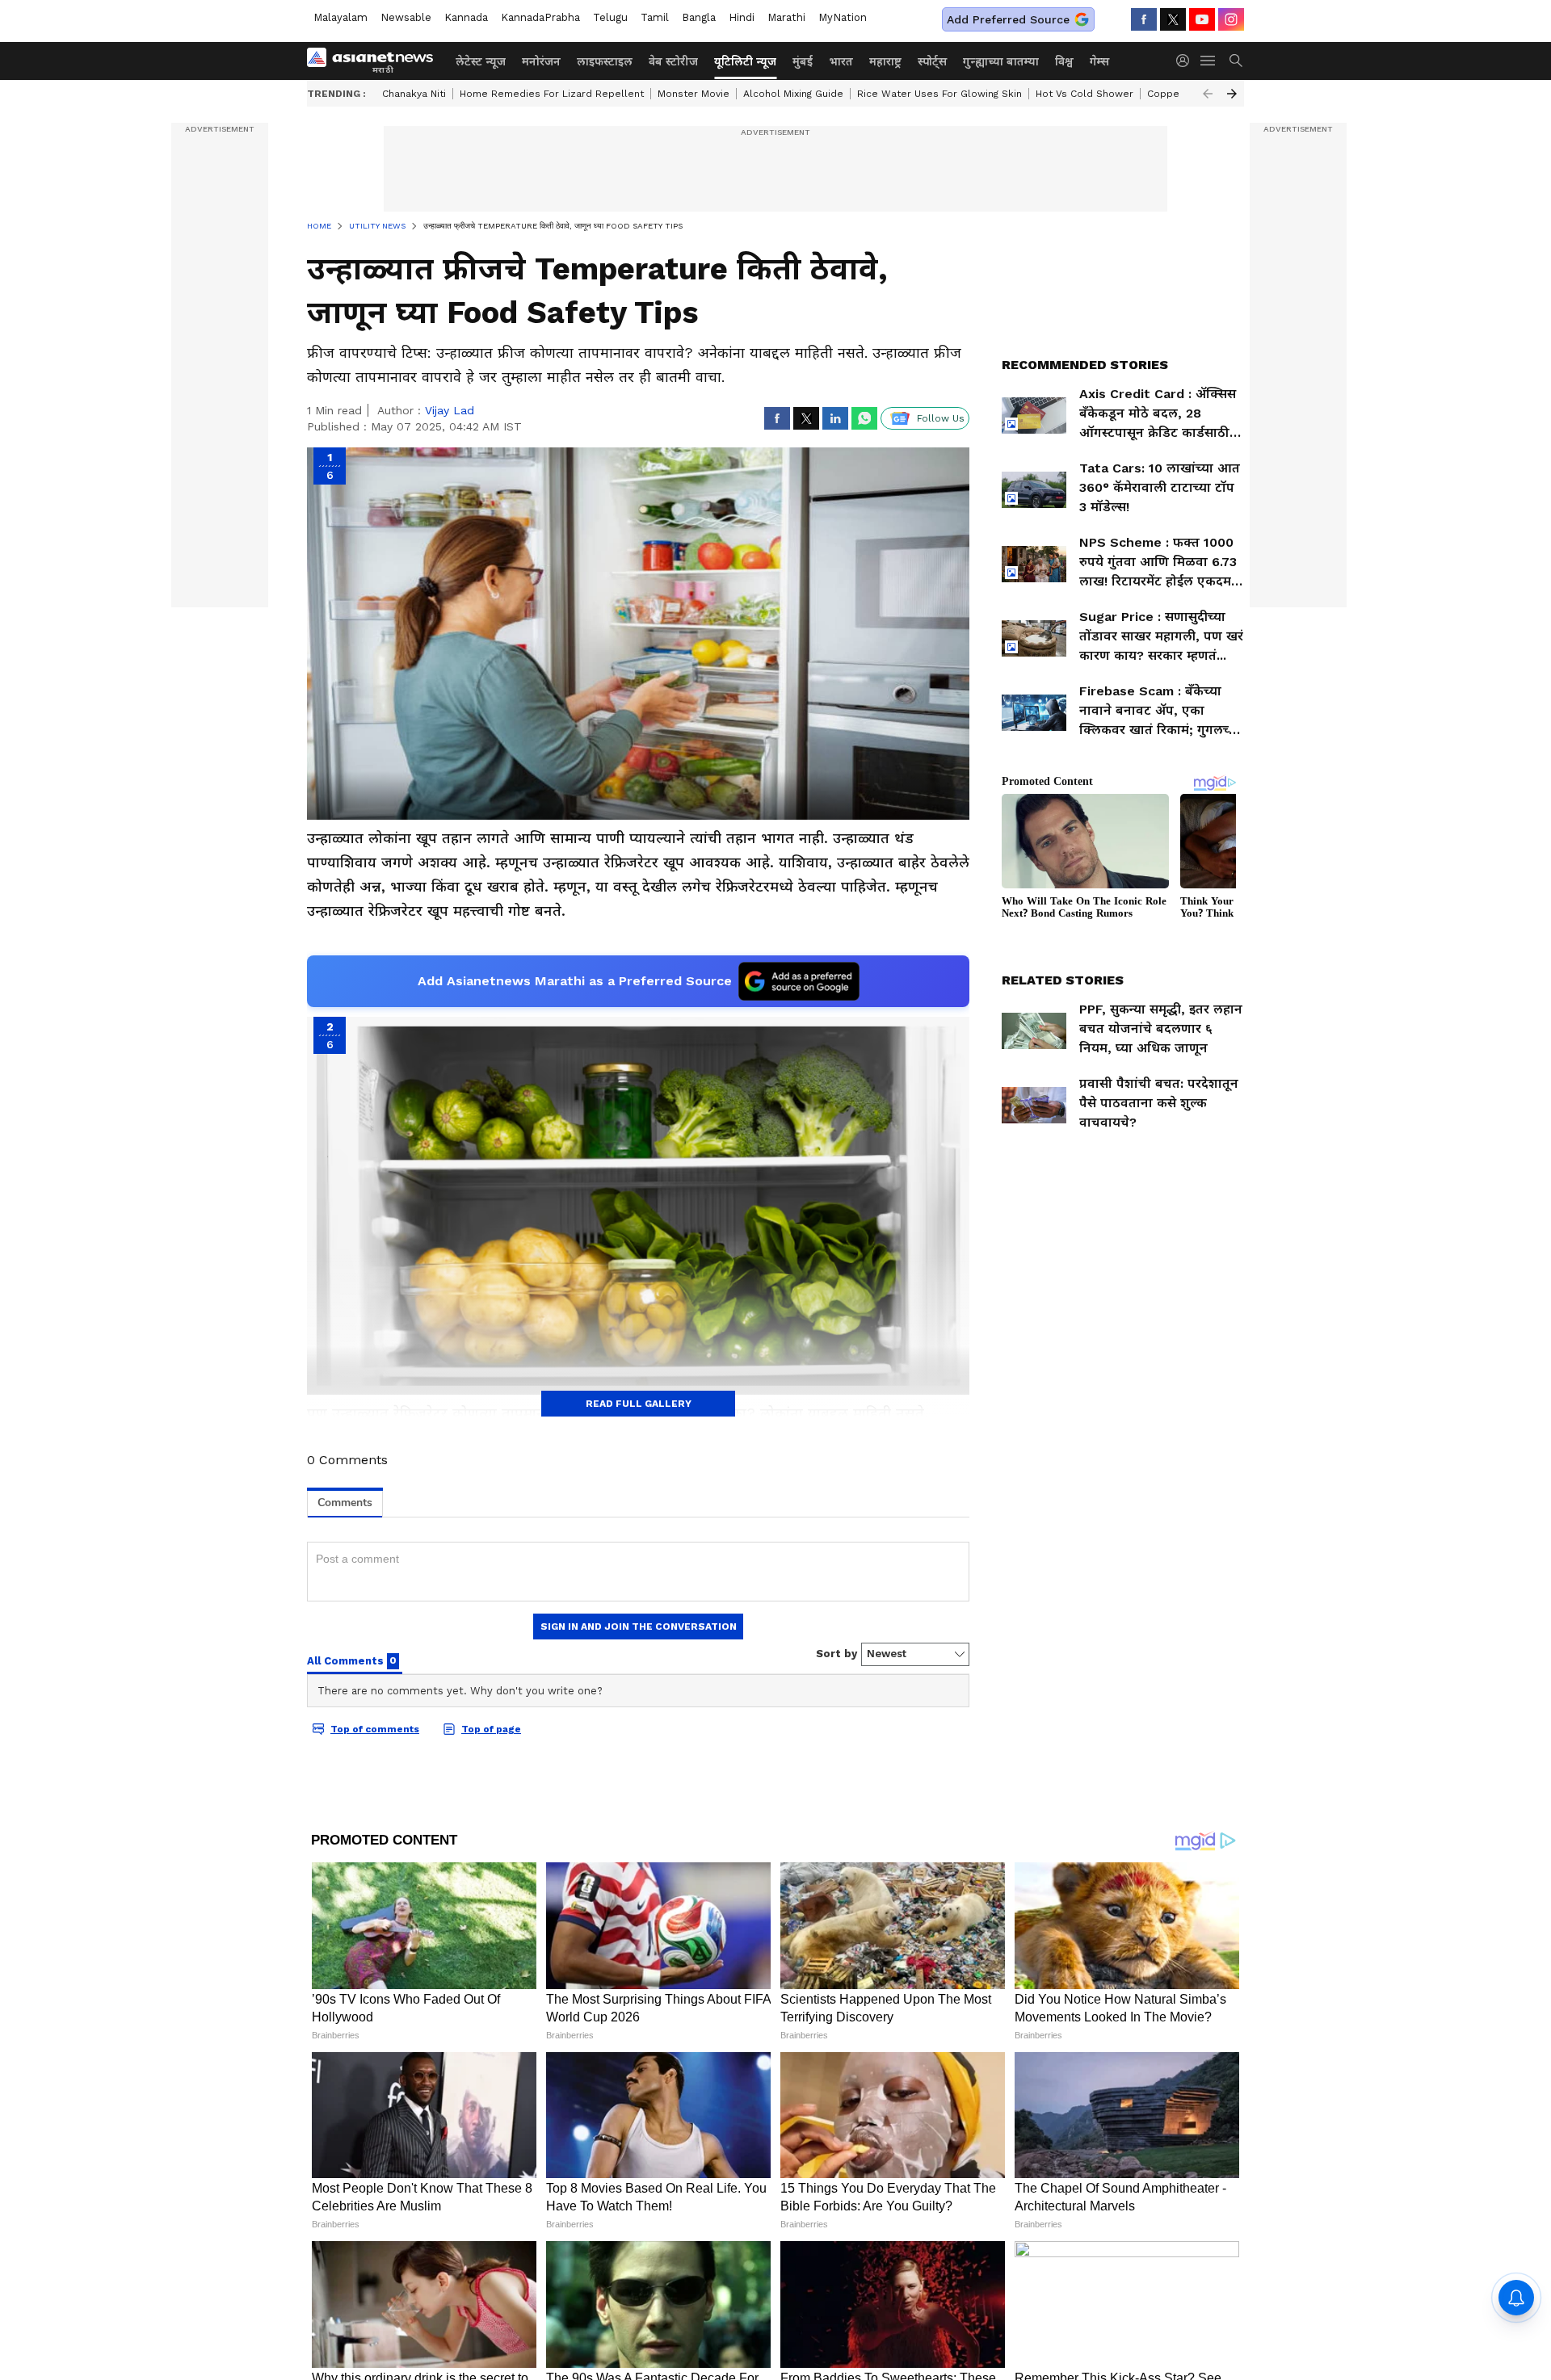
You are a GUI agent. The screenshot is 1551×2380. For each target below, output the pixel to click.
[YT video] (1202, 19)
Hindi (742, 17)
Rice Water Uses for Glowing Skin (939, 94)
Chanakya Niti (414, 94)
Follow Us (941, 418)
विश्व (1064, 61)
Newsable (406, 17)
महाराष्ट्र (885, 61)
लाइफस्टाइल (605, 61)
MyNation (843, 17)
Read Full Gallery (639, 1404)
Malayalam (340, 17)
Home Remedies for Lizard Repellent (552, 94)
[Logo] (376, 61)
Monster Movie (694, 94)
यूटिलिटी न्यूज (745, 61)
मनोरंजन (541, 61)
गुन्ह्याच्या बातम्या (1001, 61)
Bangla (699, 17)
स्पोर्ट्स (932, 61)
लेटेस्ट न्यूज (481, 61)
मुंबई (803, 61)
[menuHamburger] (1208, 61)
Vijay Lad (450, 410)
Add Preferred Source (1008, 19)
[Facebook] (1144, 19)
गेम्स (1099, 61)
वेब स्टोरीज (673, 61)
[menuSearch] (1236, 61)
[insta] (1231, 19)
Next (1232, 94)
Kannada (466, 17)
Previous (1208, 94)
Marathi (786, 17)
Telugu (610, 17)
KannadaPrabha (540, 17)
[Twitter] (1173, 19)
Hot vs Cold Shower (1084, 94)
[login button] (1187, 61)
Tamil (655, 17)
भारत (841, 61)
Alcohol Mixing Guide (793, 94)
